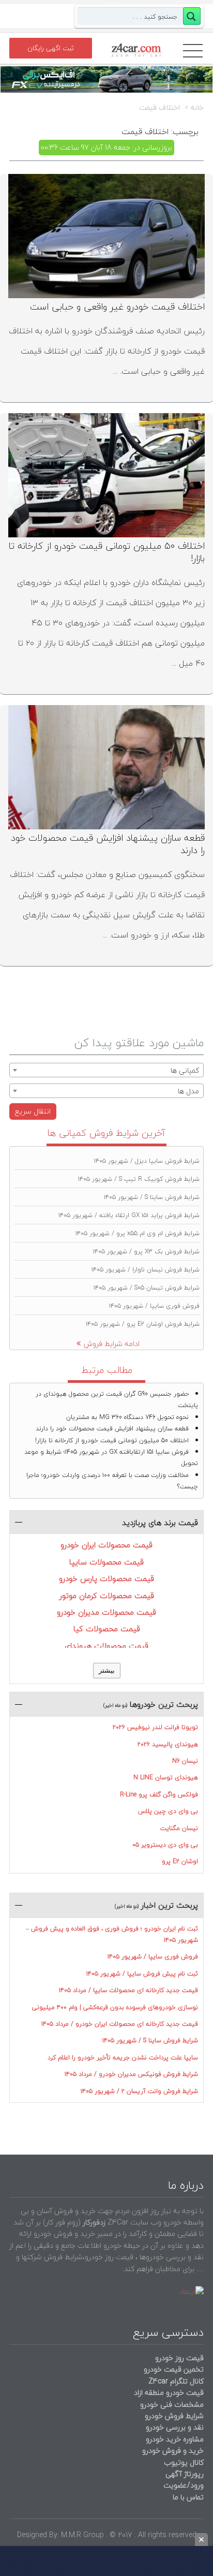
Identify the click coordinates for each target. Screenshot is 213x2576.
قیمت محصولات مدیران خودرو (106, 1612)
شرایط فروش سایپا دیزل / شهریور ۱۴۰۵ (147, 1161)
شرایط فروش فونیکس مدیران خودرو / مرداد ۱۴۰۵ (131, 2074)
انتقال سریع (33, 1111)
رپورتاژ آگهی (185, 2474)
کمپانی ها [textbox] (185, 1070)
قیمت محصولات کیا (107, 1629)
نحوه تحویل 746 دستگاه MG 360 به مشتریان (127, 1417)
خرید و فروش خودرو (172, 2450)
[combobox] (106, 1070)
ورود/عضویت (184, 2485)
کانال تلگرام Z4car (176, 2381)
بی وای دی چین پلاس (168, 1811)
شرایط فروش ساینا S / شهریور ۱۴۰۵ (152, 1197)
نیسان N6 (185, 1761)
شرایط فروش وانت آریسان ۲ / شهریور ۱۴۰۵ (139, 2091)
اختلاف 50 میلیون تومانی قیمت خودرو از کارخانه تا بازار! (112, 1440)
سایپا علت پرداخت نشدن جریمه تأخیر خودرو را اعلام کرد (123, 2058)
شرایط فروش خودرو (174, 2416)
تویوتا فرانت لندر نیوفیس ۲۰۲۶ (155, 1727)
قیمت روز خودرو (179, 2358)
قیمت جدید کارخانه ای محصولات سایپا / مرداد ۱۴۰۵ (128, 1990)
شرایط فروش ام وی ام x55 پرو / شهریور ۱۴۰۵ (138, 1233)
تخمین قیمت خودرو (174, 2369)
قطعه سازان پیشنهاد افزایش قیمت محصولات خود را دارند (108, 844)
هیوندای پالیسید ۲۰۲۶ (168, 1744)
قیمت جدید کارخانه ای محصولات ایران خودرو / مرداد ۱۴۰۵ (120, 2024)
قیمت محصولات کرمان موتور (107, 1596)
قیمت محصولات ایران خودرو (106, 1545)
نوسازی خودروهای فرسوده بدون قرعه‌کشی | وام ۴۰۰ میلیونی (115, 2007)
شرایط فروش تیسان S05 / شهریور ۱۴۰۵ (147, 1288)
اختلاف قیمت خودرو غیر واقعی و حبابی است (117, 307)
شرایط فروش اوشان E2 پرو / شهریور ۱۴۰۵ (143, 1324)
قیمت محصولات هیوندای (106, 1646)
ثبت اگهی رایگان (51, 48)
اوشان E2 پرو (180, 1861)
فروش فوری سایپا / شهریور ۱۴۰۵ (154, 1306)
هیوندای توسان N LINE (166, 1777)
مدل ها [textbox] (188, 1091)
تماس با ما (188, 2497)
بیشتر (107, 1670)
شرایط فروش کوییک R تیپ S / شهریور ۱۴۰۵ (139, 1179)
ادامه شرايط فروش (112, 1344)
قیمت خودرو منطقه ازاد (169, 2392)
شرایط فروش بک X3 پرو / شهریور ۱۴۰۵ (146, 1252)
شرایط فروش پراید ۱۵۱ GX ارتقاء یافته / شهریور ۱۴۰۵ (129, 1215)
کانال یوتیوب (183, 2462)
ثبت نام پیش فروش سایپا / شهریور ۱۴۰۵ (142, 1974)
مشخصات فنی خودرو (171, 2404)
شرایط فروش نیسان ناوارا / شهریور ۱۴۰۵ (146, 1270)
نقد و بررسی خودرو (175, 2427)
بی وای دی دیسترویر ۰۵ (165, 1845)
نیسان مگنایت (179, 1828)
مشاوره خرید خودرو (174, 2439)
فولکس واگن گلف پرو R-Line (159, 1795)
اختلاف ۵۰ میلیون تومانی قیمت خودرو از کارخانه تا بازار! (107, 552)
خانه (197, 108)
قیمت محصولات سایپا (106, 1562)
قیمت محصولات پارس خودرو (106, 1578)
